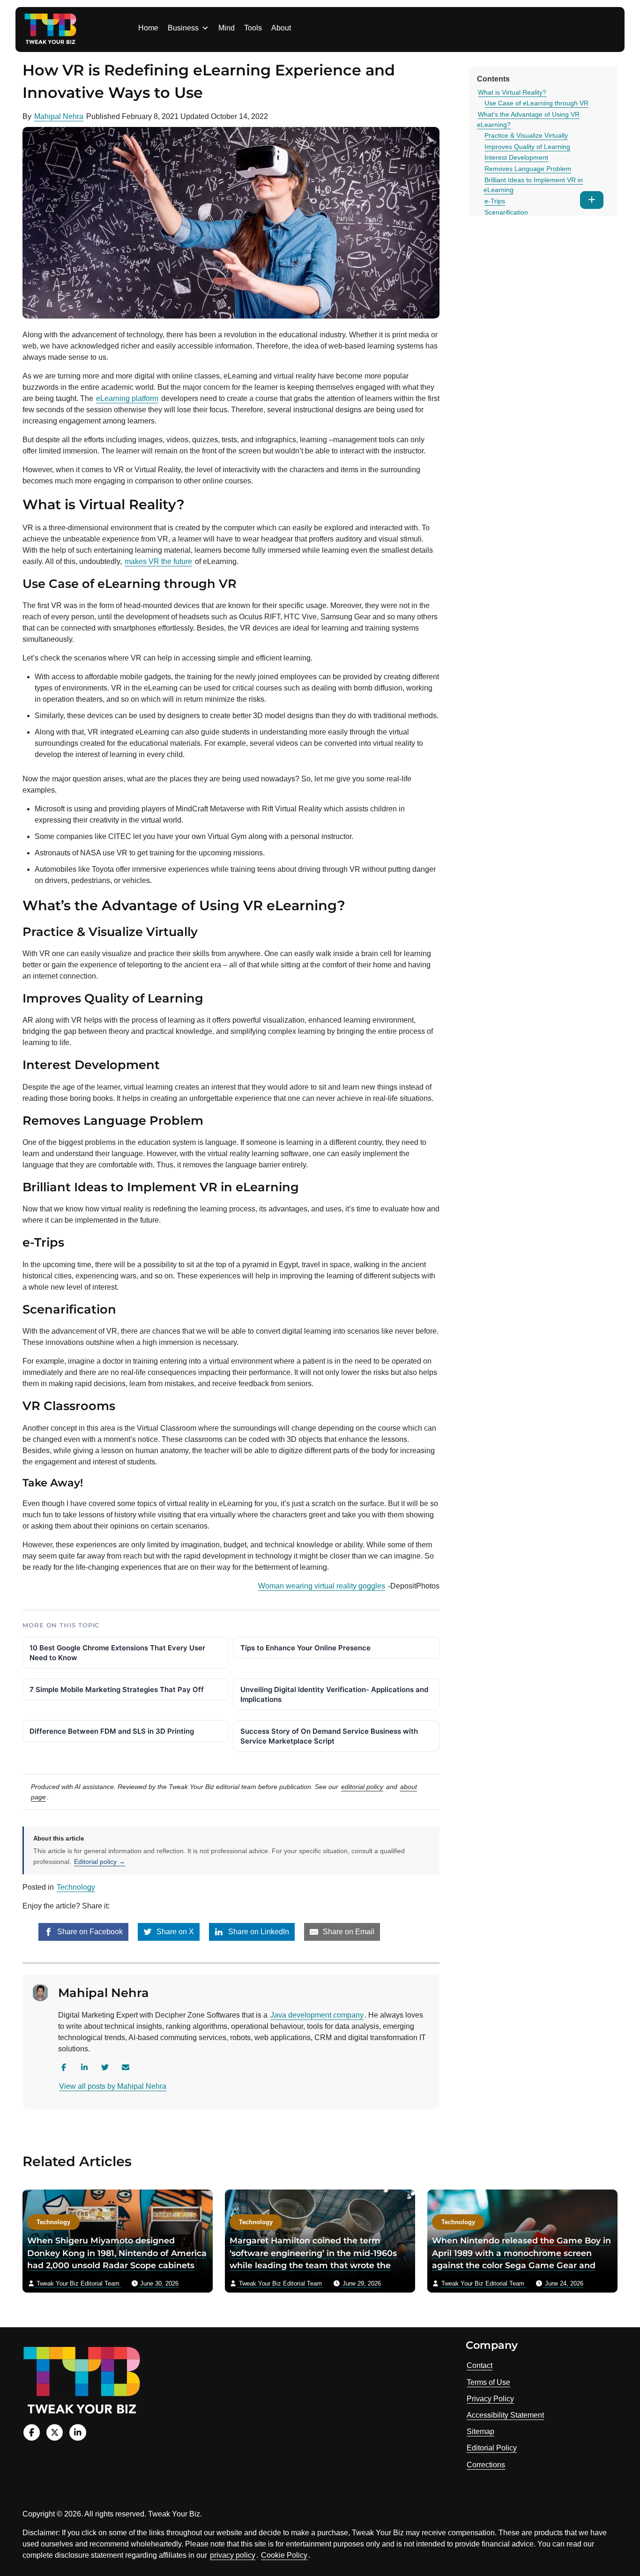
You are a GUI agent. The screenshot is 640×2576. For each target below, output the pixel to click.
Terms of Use (488, 2382)
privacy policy (233, 2555)
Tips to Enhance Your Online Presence (305, 1648)
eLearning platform (127, 398)
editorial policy (362, 1787)
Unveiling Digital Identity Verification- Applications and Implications (334, 1694)
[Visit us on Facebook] (32, 2432)
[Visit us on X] (55, 2432)
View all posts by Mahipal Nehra (113, 2086)
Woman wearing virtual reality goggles (322, 1586)
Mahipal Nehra (59, 116)
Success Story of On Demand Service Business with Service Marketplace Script (329, 1736)
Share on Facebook (89, 1932)
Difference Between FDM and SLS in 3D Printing (112, 1731)
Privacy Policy (490, 2399)
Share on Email (348, 1932)
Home (148, 28)
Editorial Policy (492, 2448)
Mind (227, 28)
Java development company (317, 2015)
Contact (480, 2365)
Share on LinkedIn (258, 1932)
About (281, 28)
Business (183, 28)
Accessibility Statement (505, 2415)
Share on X (174, 1932)
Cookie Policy (284, 2555)
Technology (76, 1887)
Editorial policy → (100, 1862)
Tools (253, 28)
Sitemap (480, 2431)
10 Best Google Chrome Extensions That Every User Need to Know (117, 1653)
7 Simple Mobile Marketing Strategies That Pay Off (117, 1689)
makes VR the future (158, 561)
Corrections (486, 2465)
